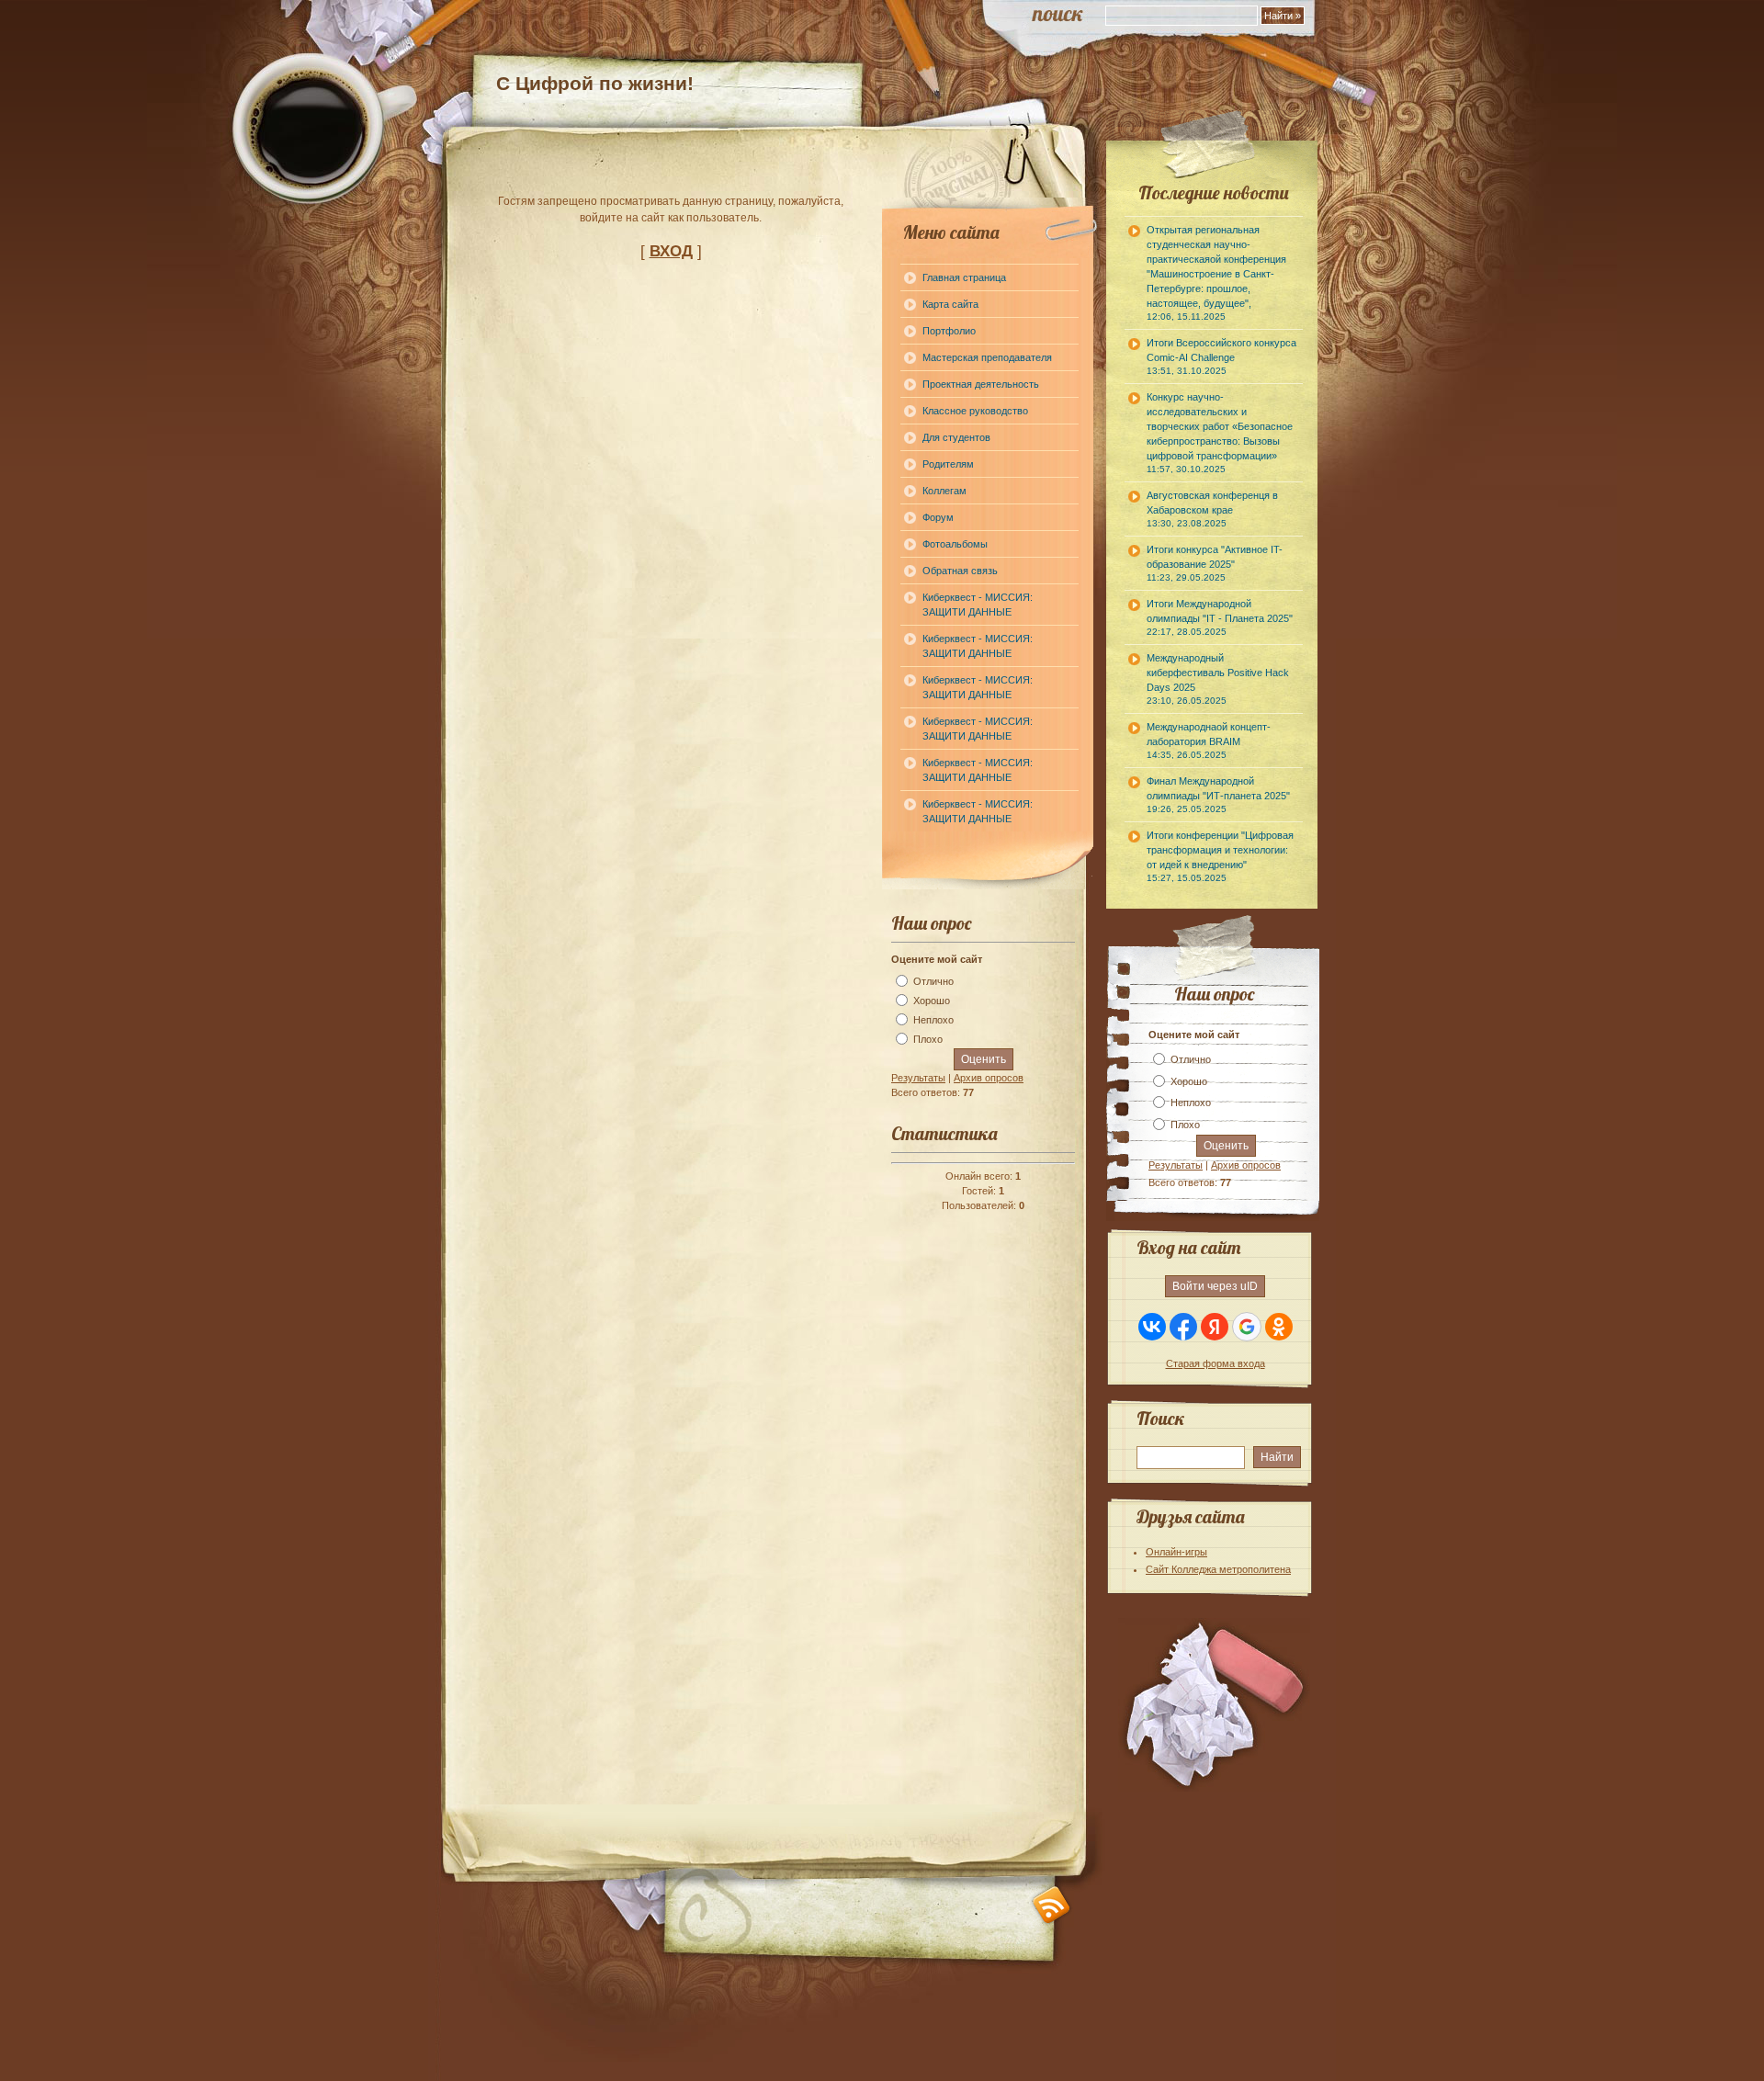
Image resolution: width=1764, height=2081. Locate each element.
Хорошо (932, 1001)
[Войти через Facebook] (1183, 1327)
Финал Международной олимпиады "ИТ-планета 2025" (1218, 795)
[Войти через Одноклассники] (1279, 1327)
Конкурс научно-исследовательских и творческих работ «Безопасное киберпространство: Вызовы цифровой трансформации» (1220, 433)
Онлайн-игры (1176, 1552)
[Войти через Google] (1247, 1327)
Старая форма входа (1216, 1363)
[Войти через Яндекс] (1215, 1327)
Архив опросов (989, 1078)
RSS (1052, 1905)
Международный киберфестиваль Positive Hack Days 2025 (1218, 679)
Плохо (928, 1039)
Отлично (933, 981)
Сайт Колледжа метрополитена (1218, 1569)
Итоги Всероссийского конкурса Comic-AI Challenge (1221, 356)
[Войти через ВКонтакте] (1152, 1327)
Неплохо (933, 1020)
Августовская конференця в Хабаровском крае (1212, 509)
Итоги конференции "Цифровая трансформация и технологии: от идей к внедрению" (1220, 856)
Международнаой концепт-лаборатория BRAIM (1209, 741)
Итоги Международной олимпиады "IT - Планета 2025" (1220, 617)
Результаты (918, 1078)
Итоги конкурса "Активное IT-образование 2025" (1215, 563)
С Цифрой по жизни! (595, 83)
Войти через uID (1215, 1286)
